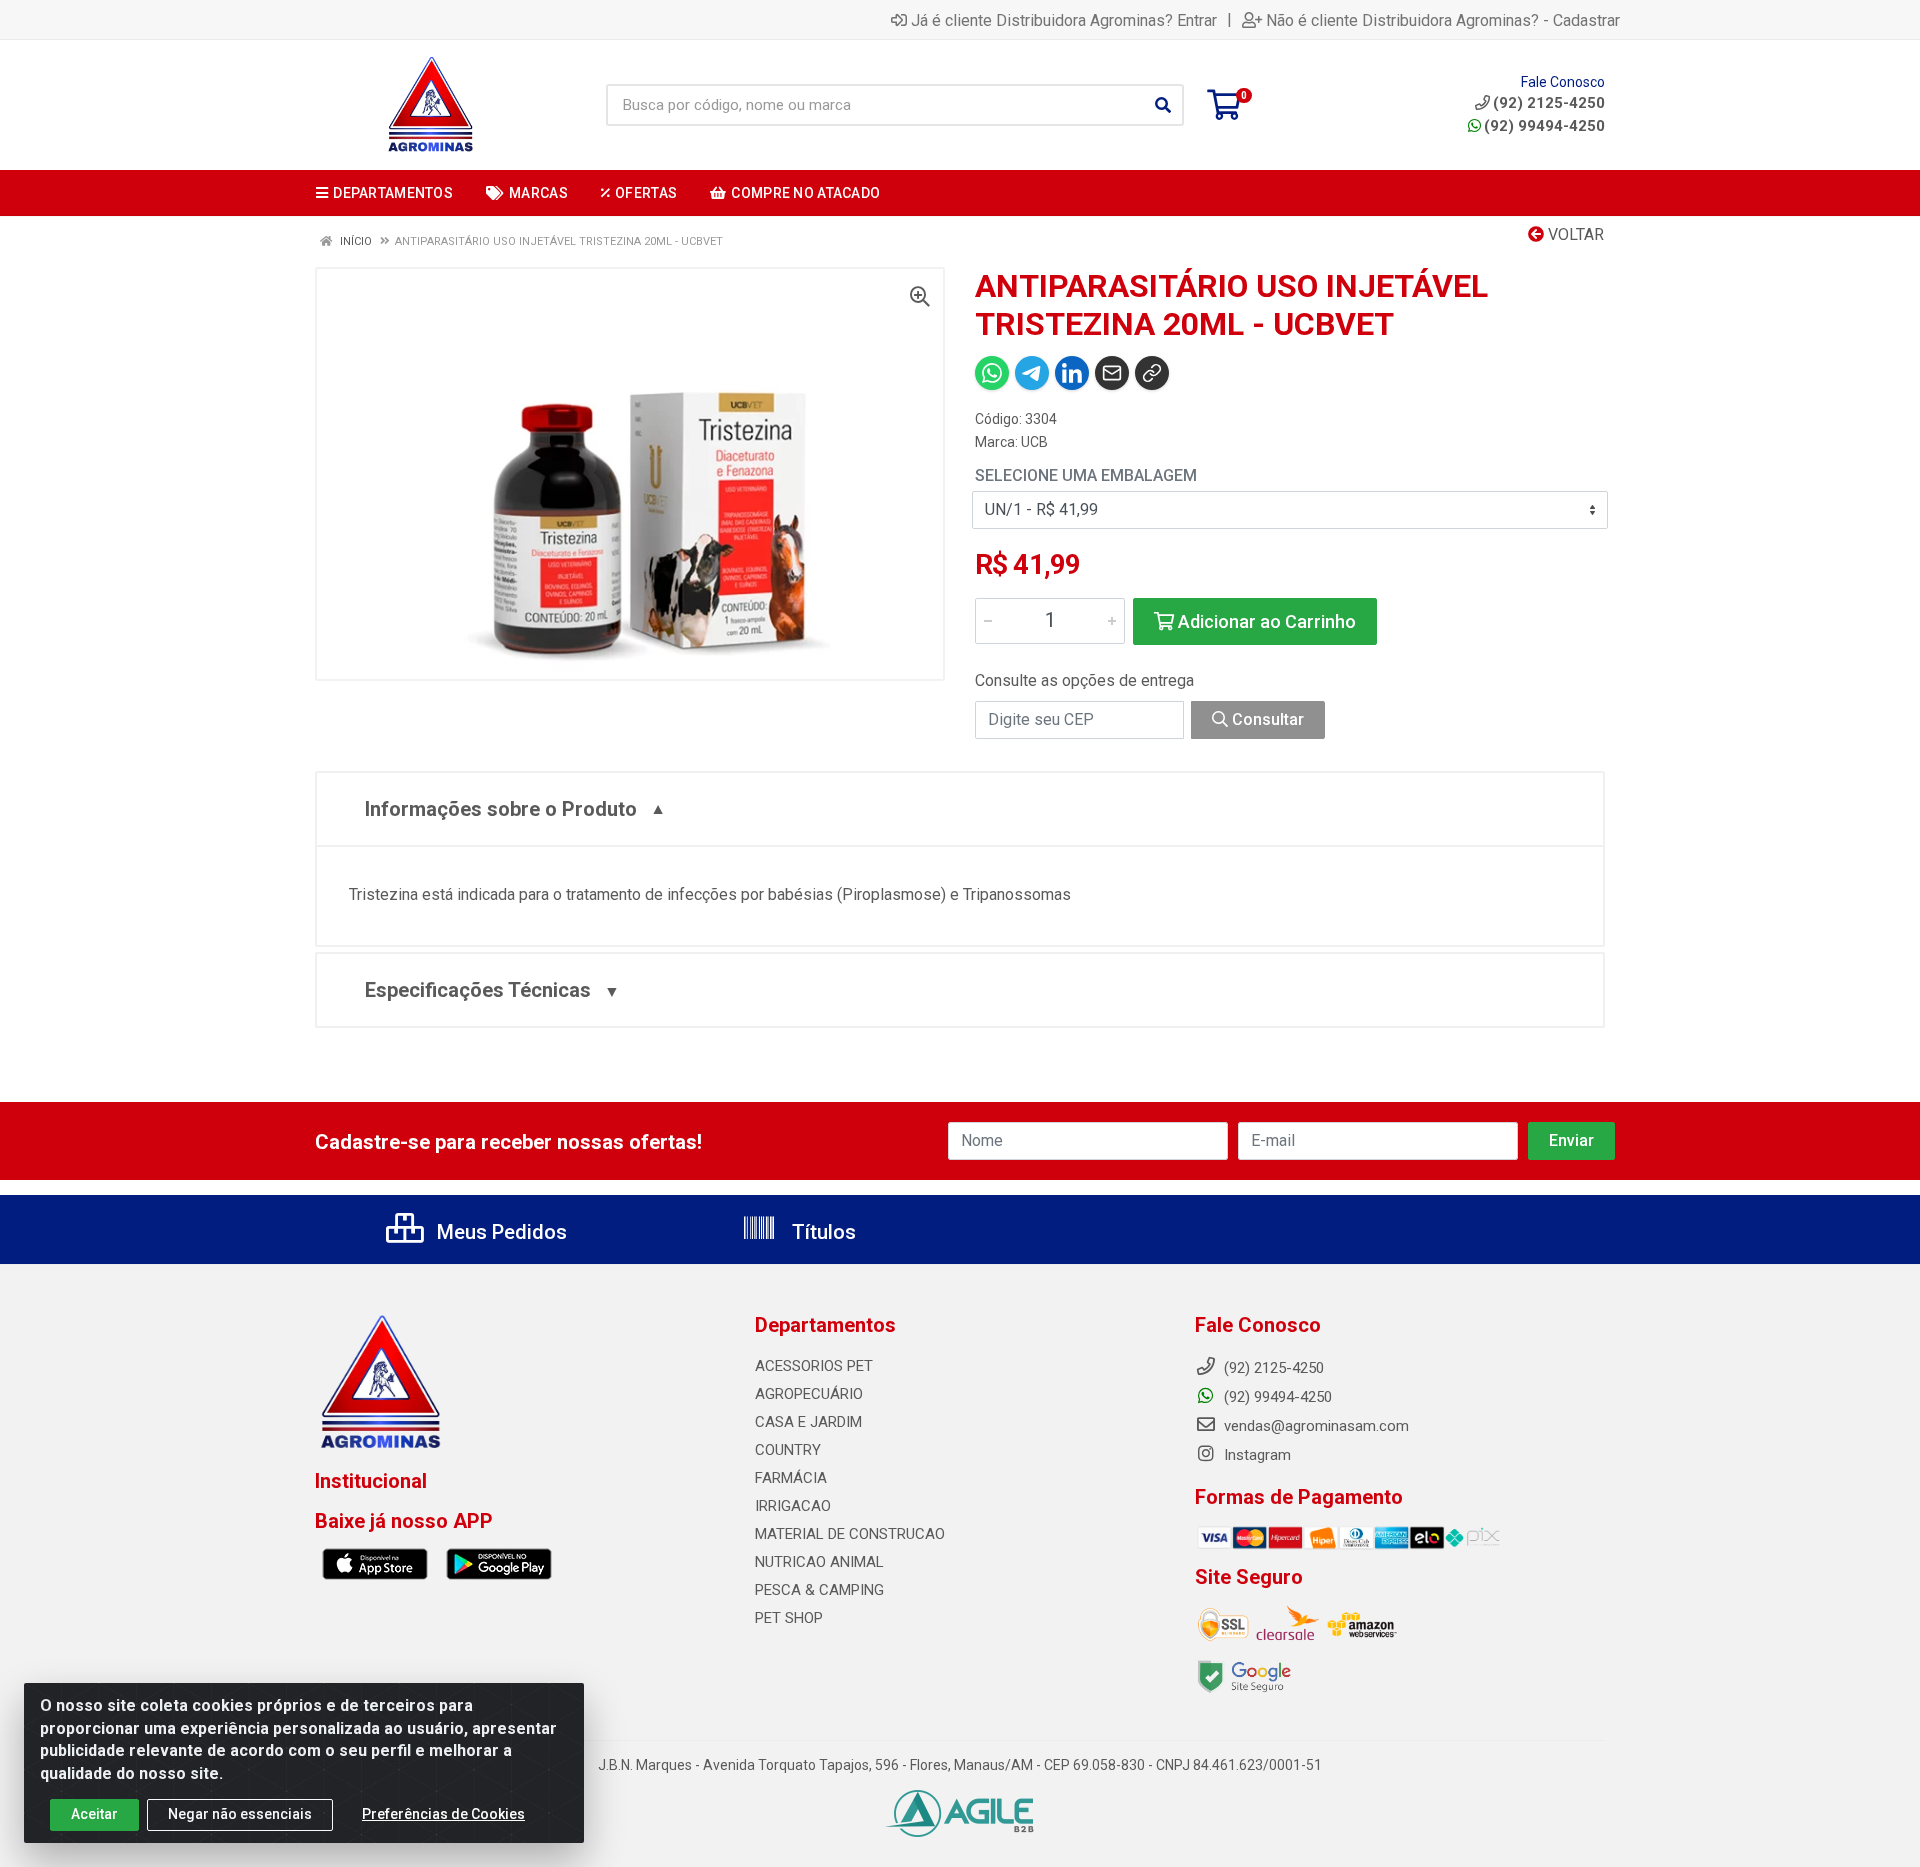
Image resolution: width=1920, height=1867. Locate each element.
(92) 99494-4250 (1544, 126)
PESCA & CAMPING (819, 1590)
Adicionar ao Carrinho (1265, 621)
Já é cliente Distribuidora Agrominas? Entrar (1064, 20)
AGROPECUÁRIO (809, 1394)
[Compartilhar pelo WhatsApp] (992, 373)
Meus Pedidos (499, 1232)
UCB (1034, 442)
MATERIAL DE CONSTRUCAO (850, 1534)
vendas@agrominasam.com (1314, 1426)
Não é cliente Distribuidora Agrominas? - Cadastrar (1443, 20)
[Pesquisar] (1163, 105)
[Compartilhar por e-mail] (1112, 373)
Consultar (1266, 719)
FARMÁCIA (791, 1478)
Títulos (821, 1232)
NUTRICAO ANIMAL (819, 1562)
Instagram (1255, 1455)
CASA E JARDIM (808, 1422)
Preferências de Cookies (443, 1814)
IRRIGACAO (793, 1506)
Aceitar (94, 1814)
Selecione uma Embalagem (1086, 475)
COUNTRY (788, 1450)
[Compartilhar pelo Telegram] (1032, 373)
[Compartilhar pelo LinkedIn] (1072, 373)
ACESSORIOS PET (814, 1366)
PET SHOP (789, 1618)
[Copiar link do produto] (1152, 373)
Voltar (1574, 234)
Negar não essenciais (240, 1814)
